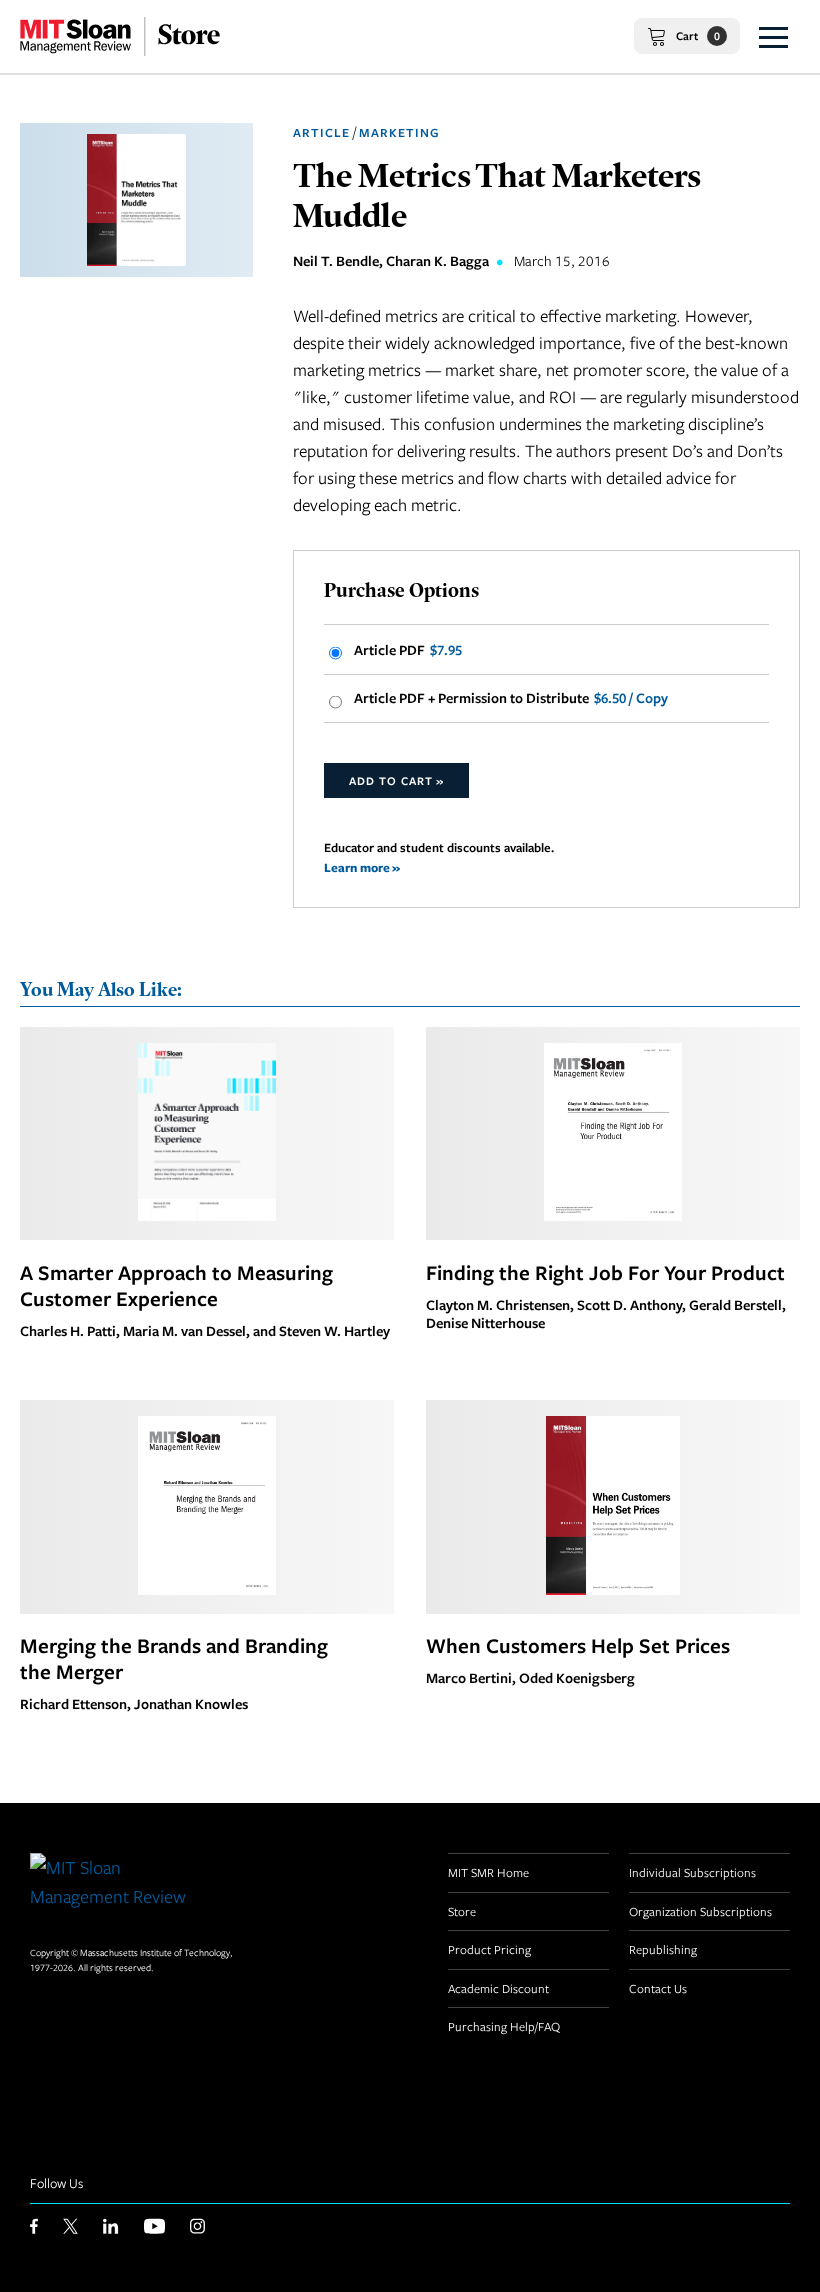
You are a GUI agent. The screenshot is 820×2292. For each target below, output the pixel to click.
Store (462, 1911)
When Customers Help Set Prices (578, 1645)
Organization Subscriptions (700, 1911)
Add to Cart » (396, 780)
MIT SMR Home (488, 1872)
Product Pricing (489, 1949)
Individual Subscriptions (692, 1872)
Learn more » (362, 867)
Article (321, 132)
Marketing (399, 132)
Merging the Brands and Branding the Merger (174, 1658)
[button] (773, 36)
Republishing (663, 1949)
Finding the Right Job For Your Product (605, 1272)
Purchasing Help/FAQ (504, 2026)
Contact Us (658, 1988)
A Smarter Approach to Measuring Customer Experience (176, 1285)
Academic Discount (498, 1988)
